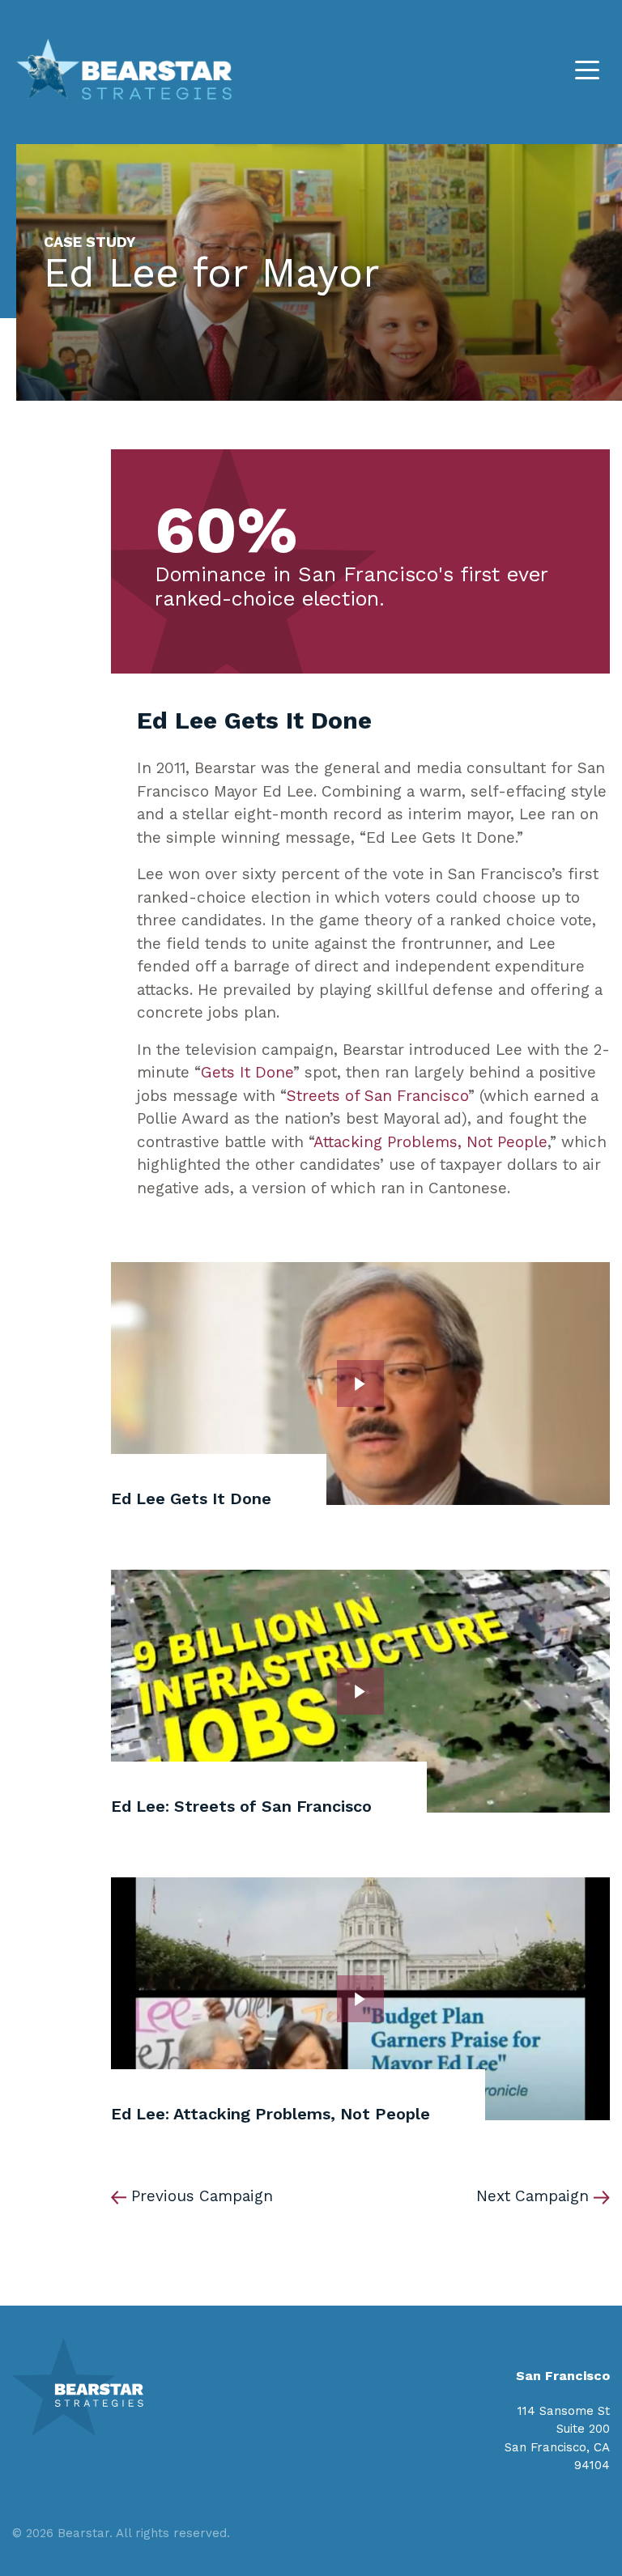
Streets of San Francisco (377, 1096)
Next (533, 2196)
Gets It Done (247, 1072)
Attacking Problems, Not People (430, 1142)
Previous (202, 2196)
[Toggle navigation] (587, 69)
